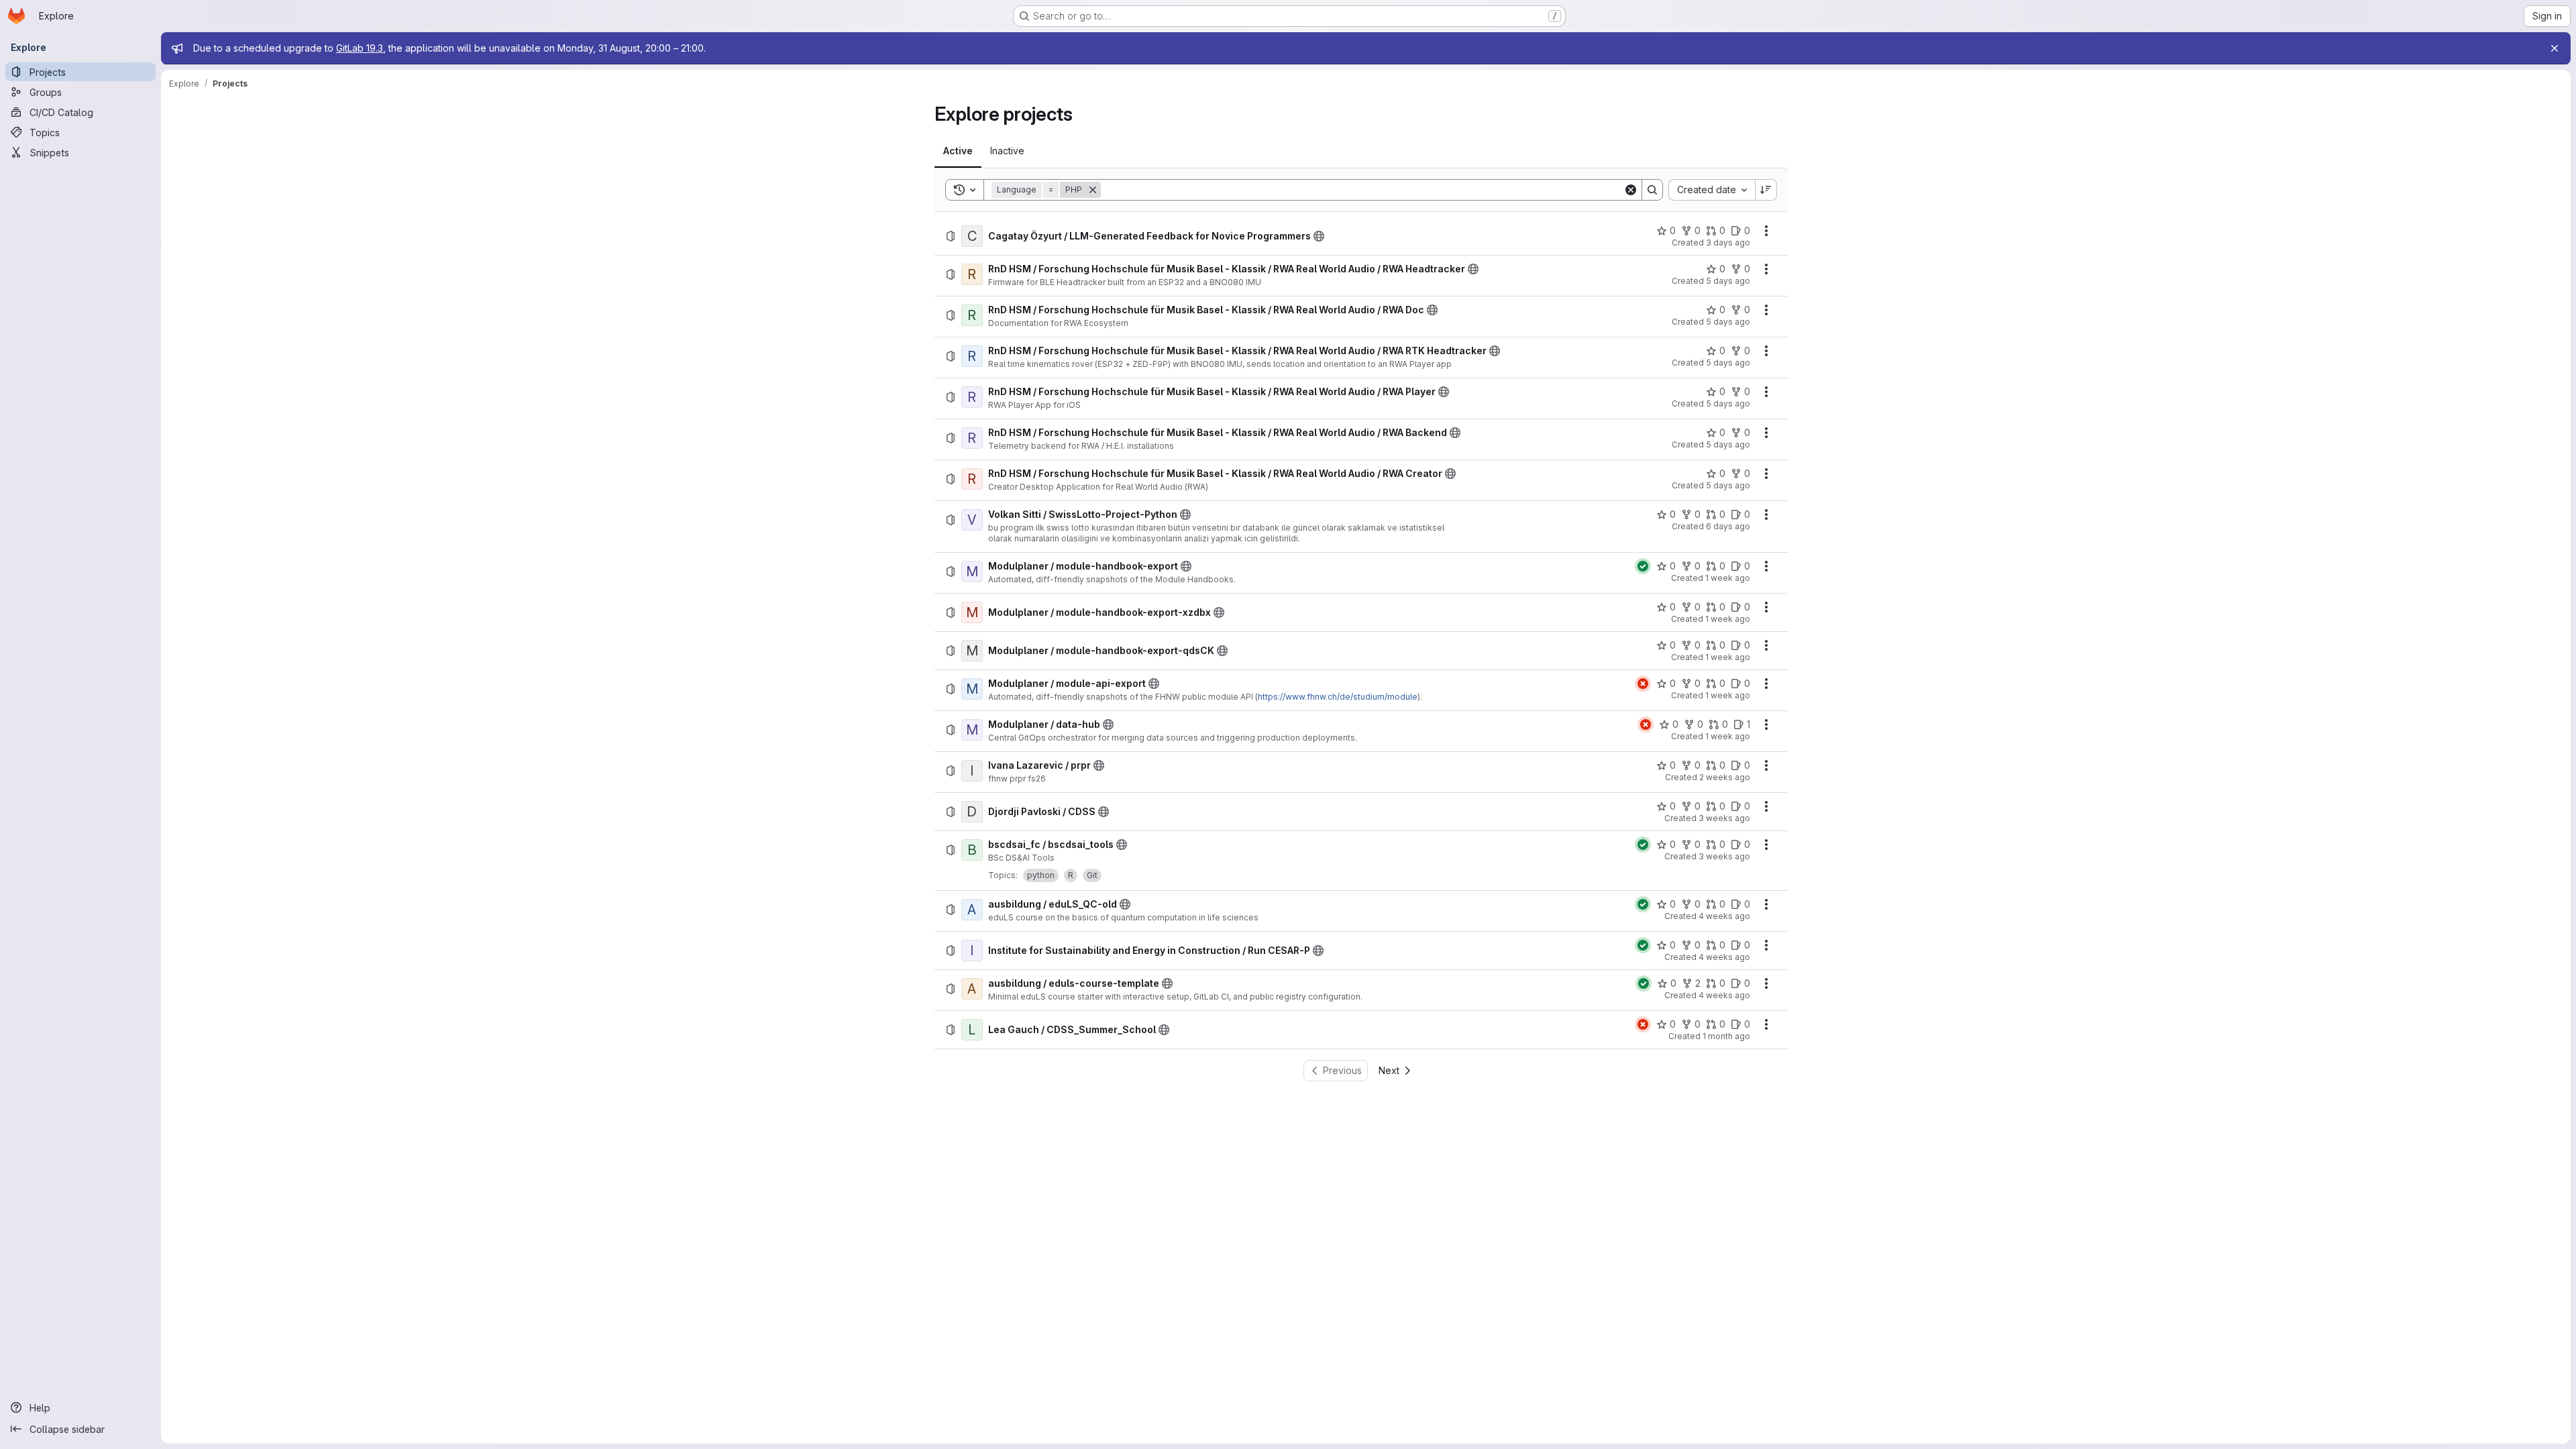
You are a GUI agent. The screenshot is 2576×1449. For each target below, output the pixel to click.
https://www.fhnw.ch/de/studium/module (1338, 697)
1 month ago (1726, 1036)
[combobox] (1712, 190)
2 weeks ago (1725, 777)
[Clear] (1631, 190)
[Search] (1652, 190)
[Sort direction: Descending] (1766, 190)
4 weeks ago (1724, 916)
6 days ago (1728, 526)
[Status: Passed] (1643, 566)
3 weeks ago (1724, 818)
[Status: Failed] (1643, 684)
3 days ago (1728, 243)
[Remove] (1093, 190)
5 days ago (1728, 281)
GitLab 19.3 (360, 48)
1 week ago (1728, 578)
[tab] (958, 151)
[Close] (2555, 48)
